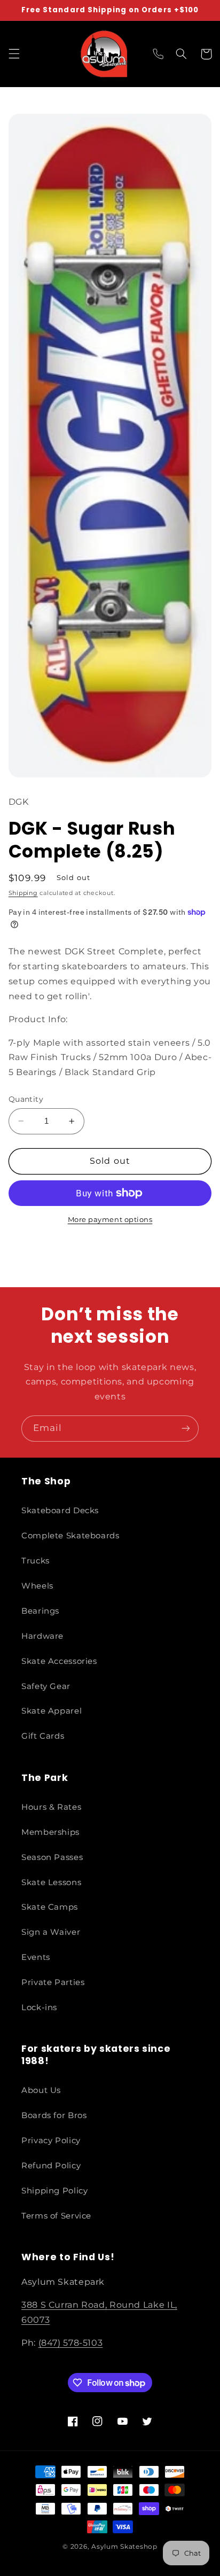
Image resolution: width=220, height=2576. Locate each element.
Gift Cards (43, 1736)
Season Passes (52, 1857)
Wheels (37, 1586)
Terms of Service (56, 2216)
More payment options (110, 1220)
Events (36, 1957)
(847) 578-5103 (71, 2343)
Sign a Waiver (51, 1932)
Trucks (36, 1561)
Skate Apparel (52, 1711)
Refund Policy (51, 2166)
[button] (14, 54)
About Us (41, 2090)
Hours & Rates (51, 1807)
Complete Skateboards (70, 1536)
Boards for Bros (54, 2115)
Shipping (23, 893)
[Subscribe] (186, 1429)
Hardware (42, 1636)
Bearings (40, 1611)
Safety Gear (46, 1686)
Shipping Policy (54, 2191)
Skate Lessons (51, 1882)
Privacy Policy (51, 2141)
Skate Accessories (59, 1661)
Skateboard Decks (60, 1511)
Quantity (26, 1099)
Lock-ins (39, 2007)
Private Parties (53, 1982)
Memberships (50, 1832)
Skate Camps (50, 1907)
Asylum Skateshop (124, 2547)
